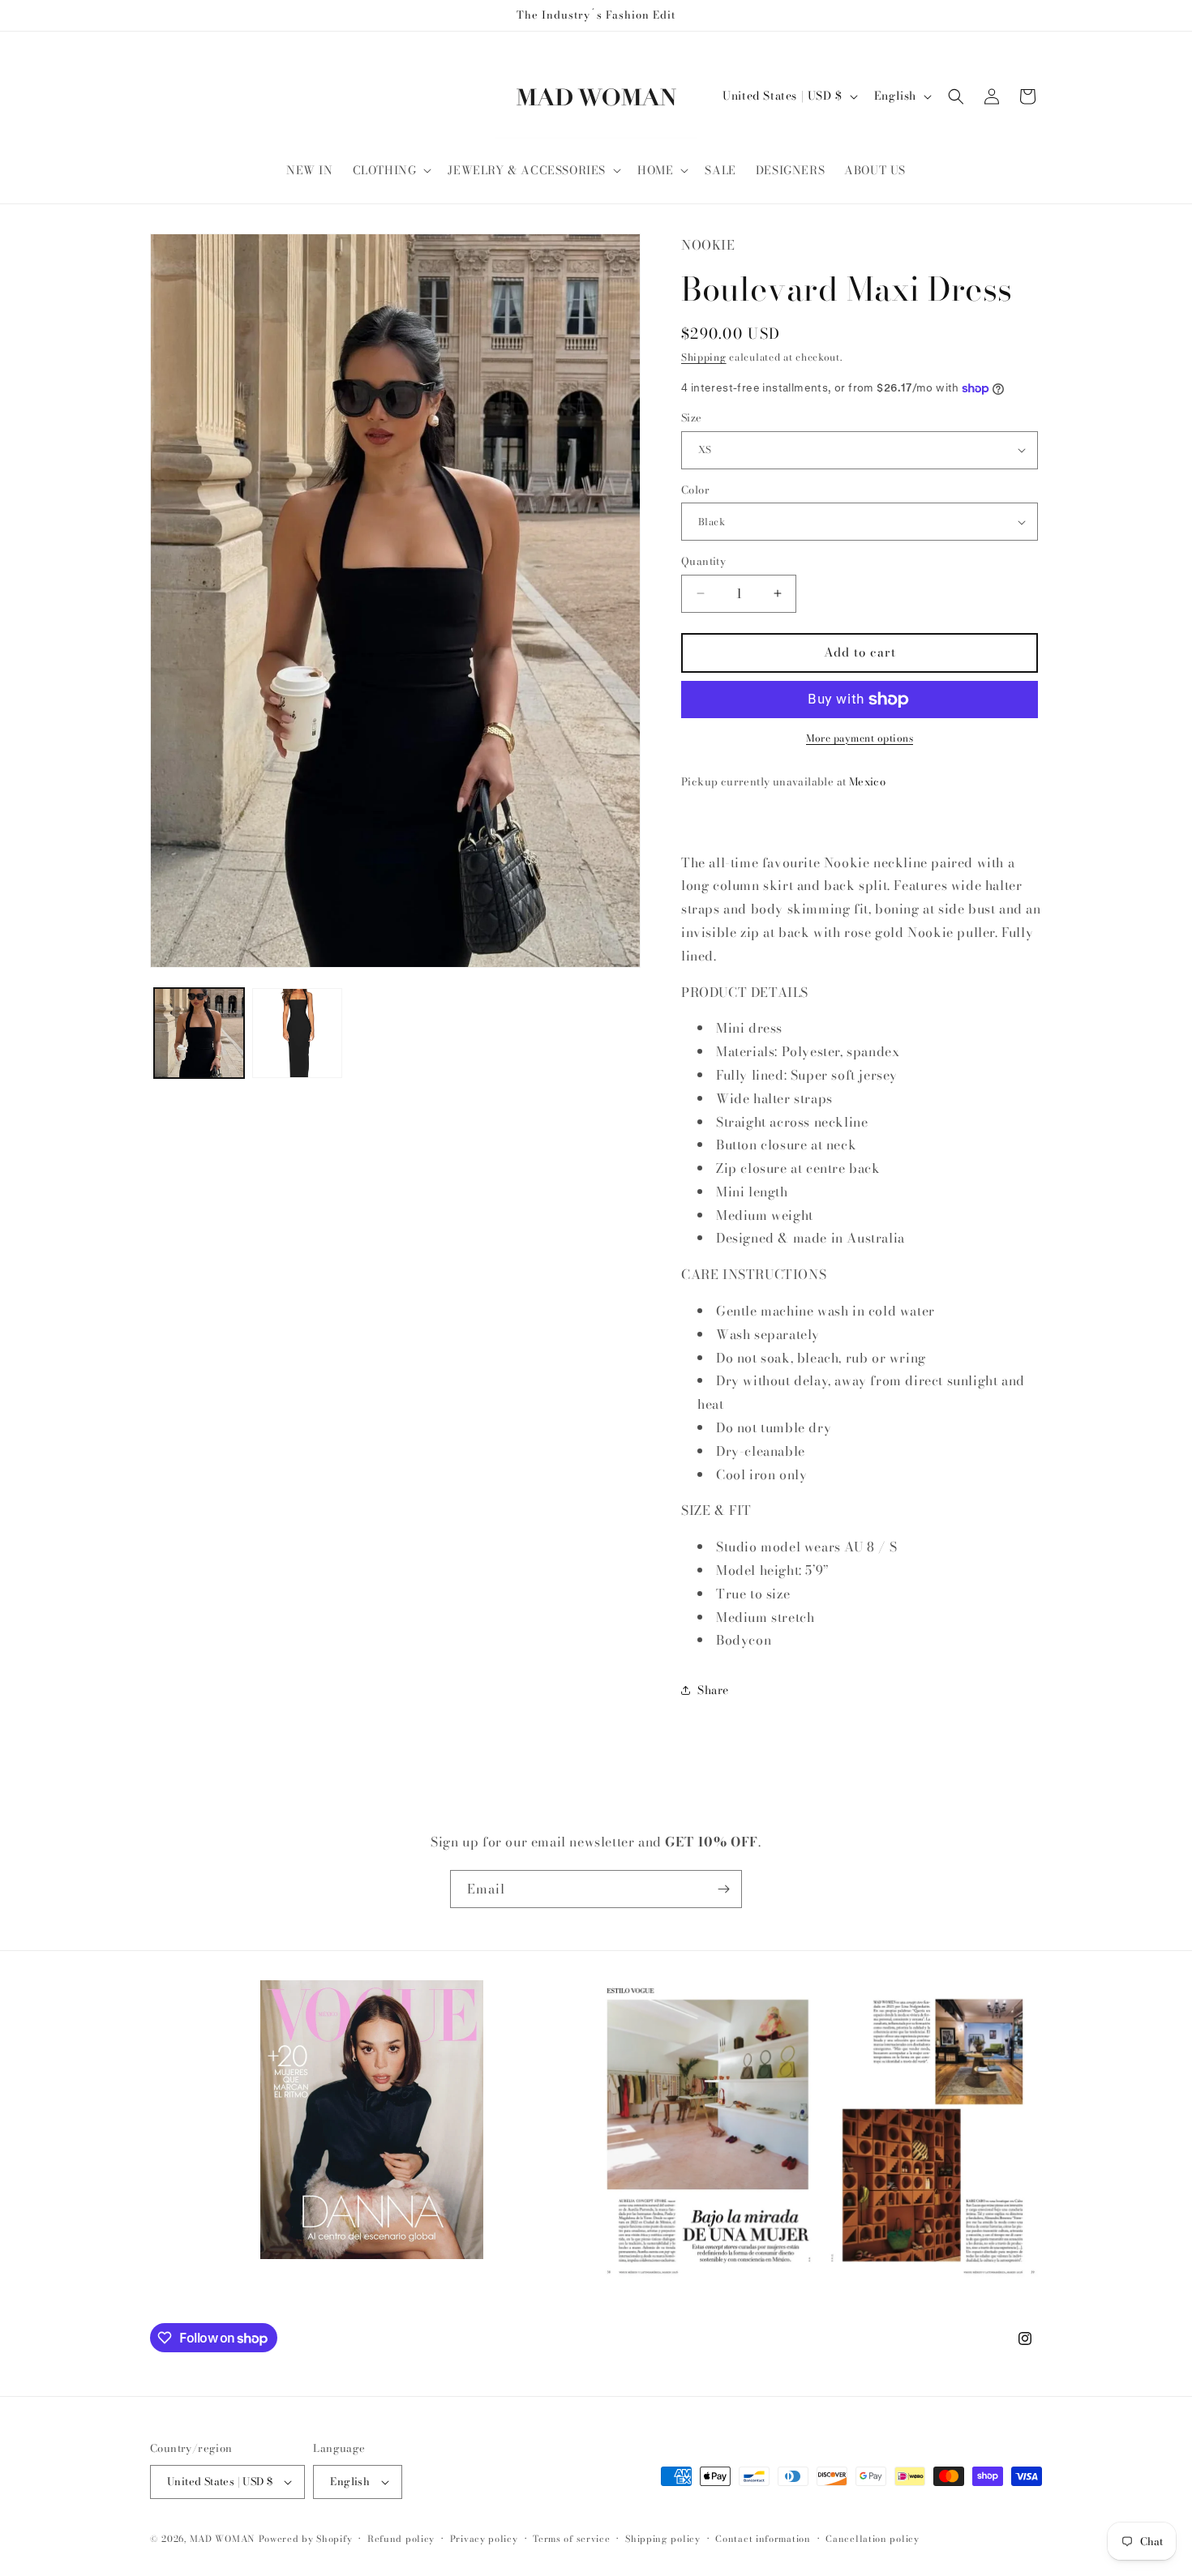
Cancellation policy (872, 2539)
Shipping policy (663, 2539)
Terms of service (571, 2539)
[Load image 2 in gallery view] (297, 1033)
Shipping (704, 357)
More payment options (860, 738)
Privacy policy (484, 2539)
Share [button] (713, 1690)
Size (692, 418)
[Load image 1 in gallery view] (199, 1033)
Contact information (763, 2539)
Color (695, 490)
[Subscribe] (723, 1889)
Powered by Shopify (306, 2539)
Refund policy (401, 2539)
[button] (391, 170)
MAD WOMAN (223, 2539)
